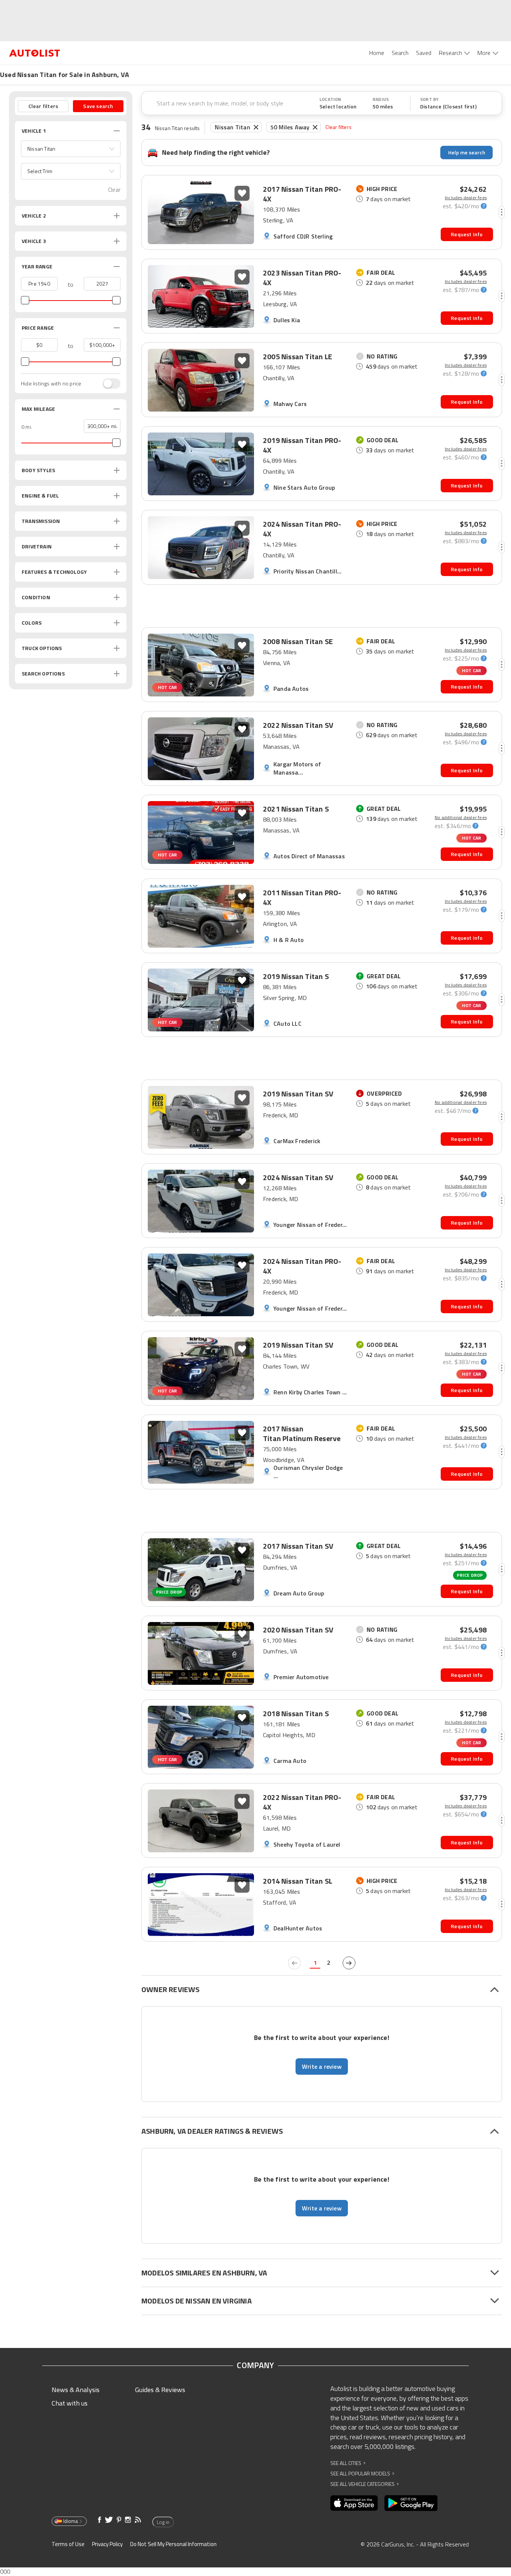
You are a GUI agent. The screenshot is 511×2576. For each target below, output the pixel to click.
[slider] (25, 300)
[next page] (349, 1963)
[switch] (108, 384)
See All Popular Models (362, 2473)
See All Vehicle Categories (365, 2484)
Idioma (71, 2521)
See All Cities (348, 2463)
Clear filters (339, 127)
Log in (163, 2522)
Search (400, 53)
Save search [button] (98, 106)
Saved (424, 53)
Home (377, 53)
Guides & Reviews (160, 2390)
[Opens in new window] (354, 2503)
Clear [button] (114, 190)
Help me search (467, 152)
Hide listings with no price (51, 384)
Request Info (467, 234)
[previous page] (294, 1963)
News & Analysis (76, 2390)
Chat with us (70, 2403)
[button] (71, 149)
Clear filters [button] (43, 106)
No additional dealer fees (461, 818)
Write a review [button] (322, 2066)
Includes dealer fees (466, 198)
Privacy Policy (107, 2544)
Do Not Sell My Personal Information (173, 2544)
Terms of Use (68, 2544)
